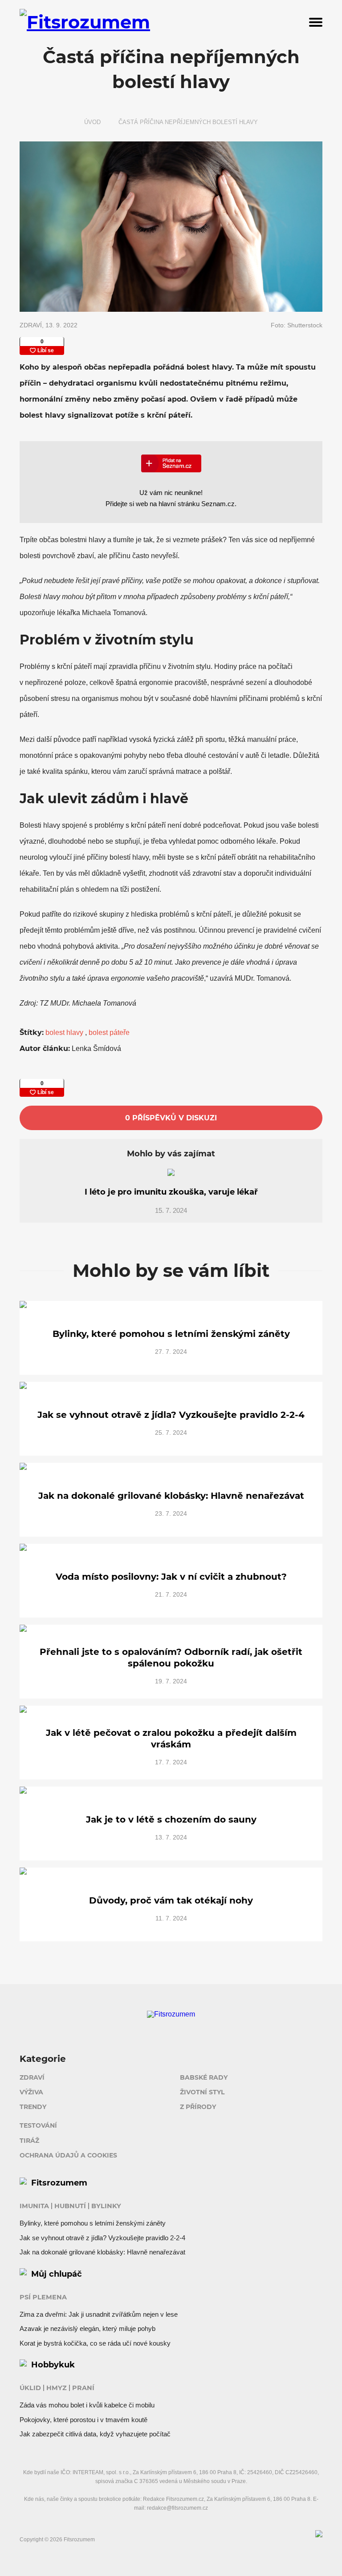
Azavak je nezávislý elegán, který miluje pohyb (88, 2328)
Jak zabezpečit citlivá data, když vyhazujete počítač (95, 2434)
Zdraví (32, 2077)
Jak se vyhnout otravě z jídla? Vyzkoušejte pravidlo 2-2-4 (102, 2238)
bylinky (106, 2206)
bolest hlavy (65, 1032)
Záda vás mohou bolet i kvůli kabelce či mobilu (87, 2405)
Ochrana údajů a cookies (68, 2155)
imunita (34, 2206)
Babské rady (204, 2077)
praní (83, 2388)
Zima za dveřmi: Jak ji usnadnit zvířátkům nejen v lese (99, 2314)
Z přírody (198, 2107)
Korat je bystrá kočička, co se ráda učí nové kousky (95, 2343)
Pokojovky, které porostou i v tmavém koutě (83, 2420)
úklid (30, 2388)
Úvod (92, 122)
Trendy (33, 2107)
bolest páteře (109, 1032)
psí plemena (43, 2297)
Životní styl (202, 2092)
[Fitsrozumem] (118, 22)
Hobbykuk (53, 2365)
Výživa (31, 2092)
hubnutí (70, 2206)
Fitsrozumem (59, 2183)
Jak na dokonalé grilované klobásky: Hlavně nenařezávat (102, 2252)
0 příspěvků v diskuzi (171, 1118)
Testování (38, 2125)
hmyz (57, 2388)
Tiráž (29, 2141)
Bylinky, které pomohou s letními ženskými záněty (93, 2223)
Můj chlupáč (57, 2274)
